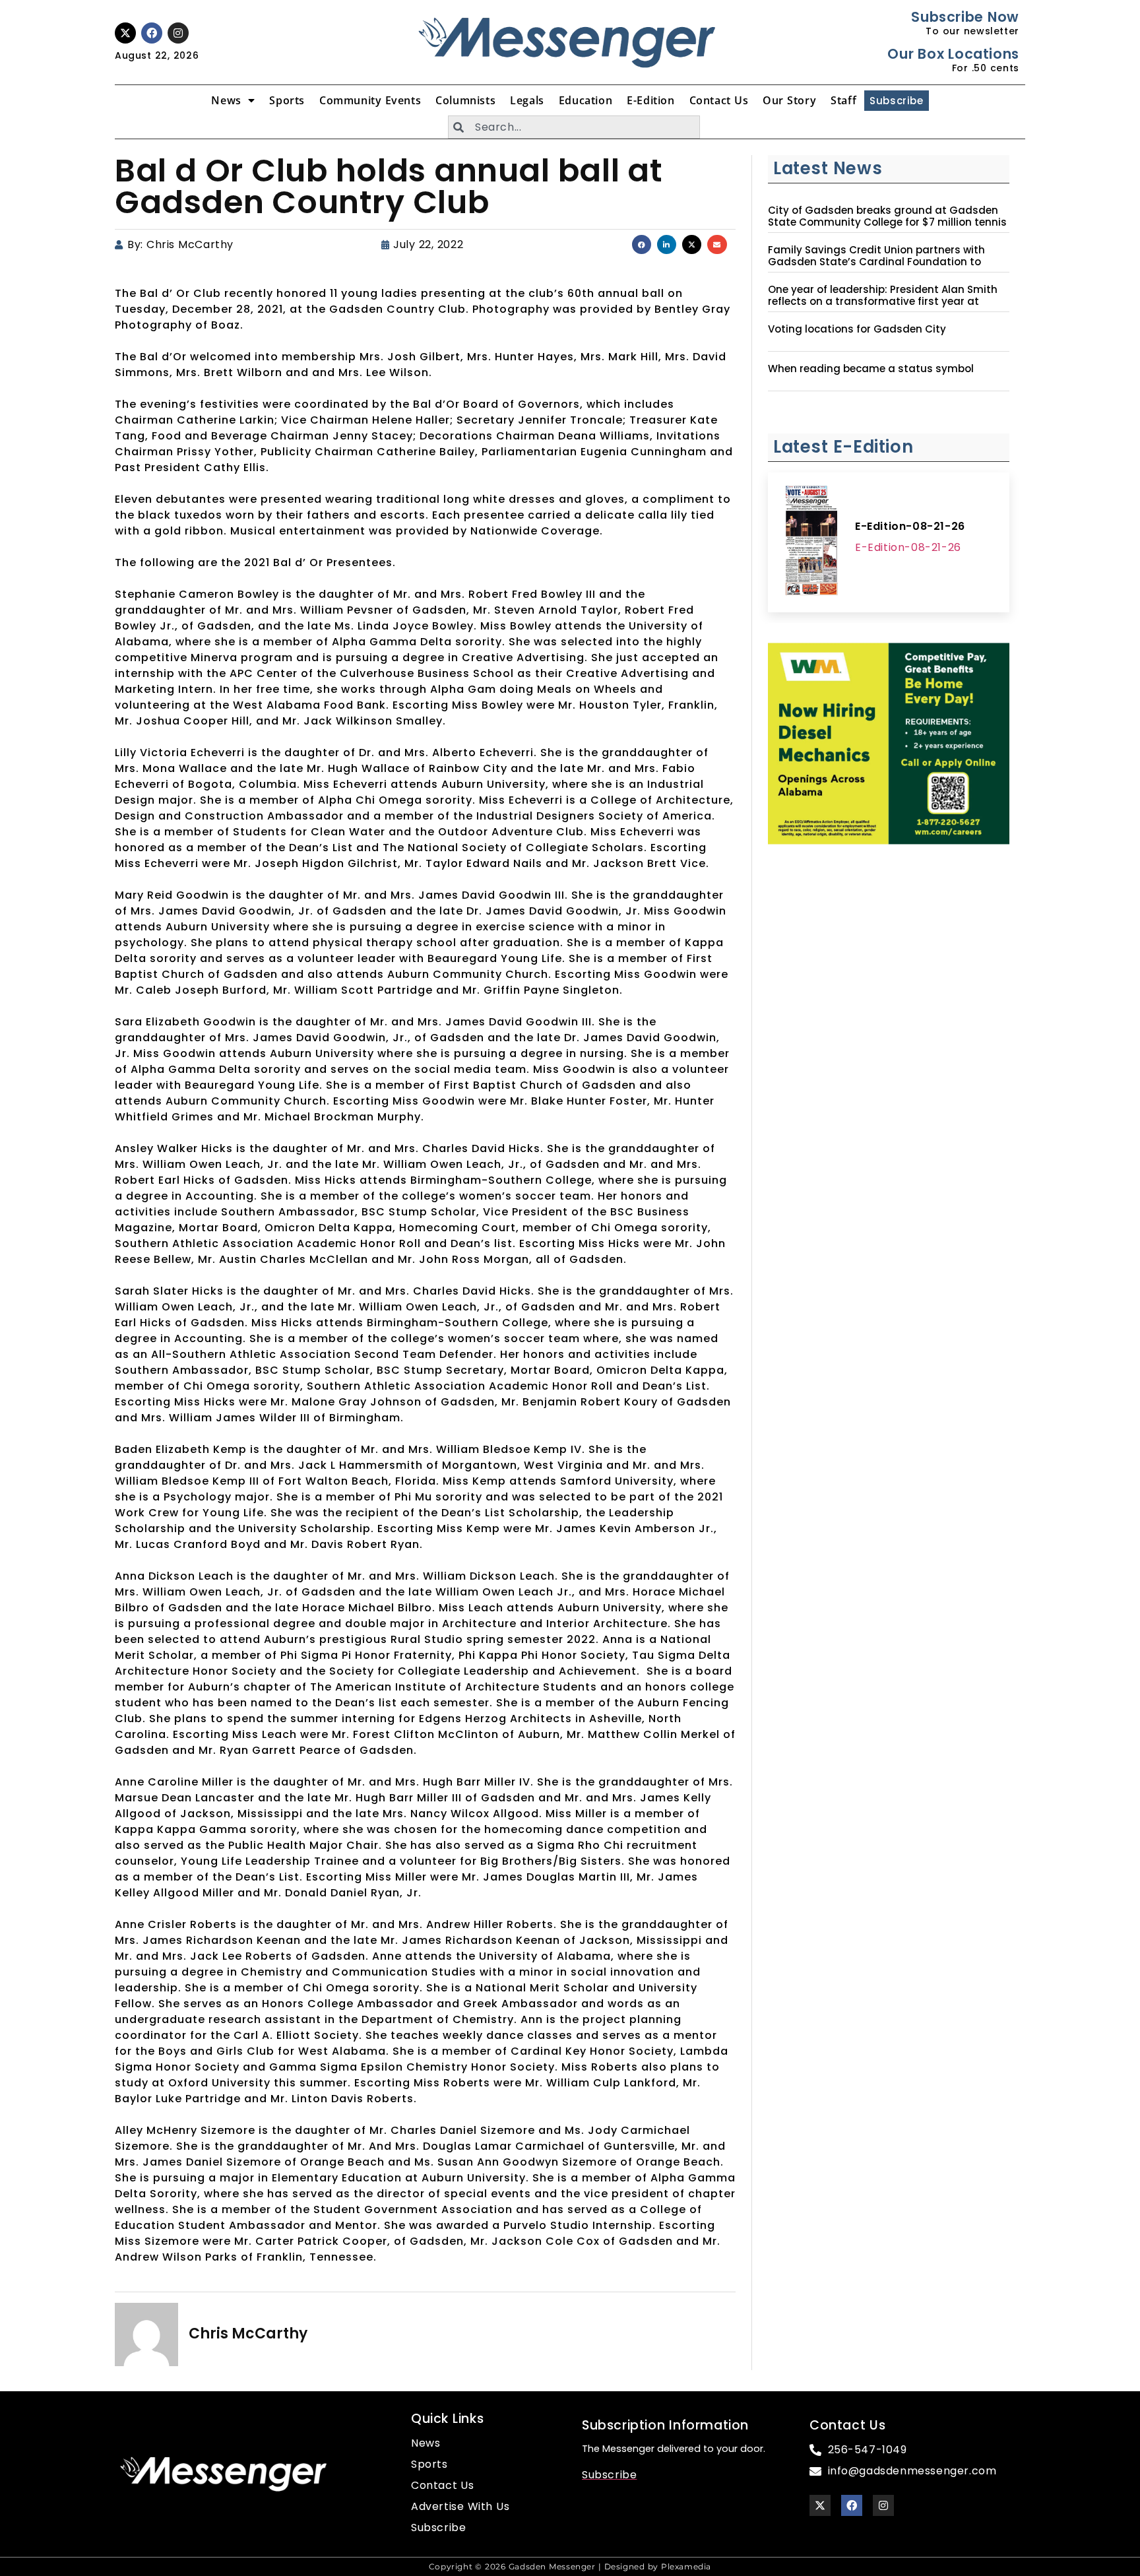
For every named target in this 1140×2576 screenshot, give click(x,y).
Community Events (370, 100)
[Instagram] (178, 33)
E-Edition (650, 100)
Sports (287, 100)
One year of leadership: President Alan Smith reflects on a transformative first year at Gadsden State (883, 302)
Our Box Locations (953, 54)
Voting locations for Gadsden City (857, 329)
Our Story (789, 100)
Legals (527, 100)
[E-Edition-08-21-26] (811, 542)
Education (586, 100)
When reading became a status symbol (871, 369)
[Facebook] (152, 33)
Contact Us (719, 100)
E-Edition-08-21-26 (910, 526)
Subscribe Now (965, 17)
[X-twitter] (125, 33)
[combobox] (574, 127)
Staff (843, 100)
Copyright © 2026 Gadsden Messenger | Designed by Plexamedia (570, 2566)
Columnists (465, 100)
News (226, 100)
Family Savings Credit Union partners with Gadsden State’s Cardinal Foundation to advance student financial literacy (876, 262)
